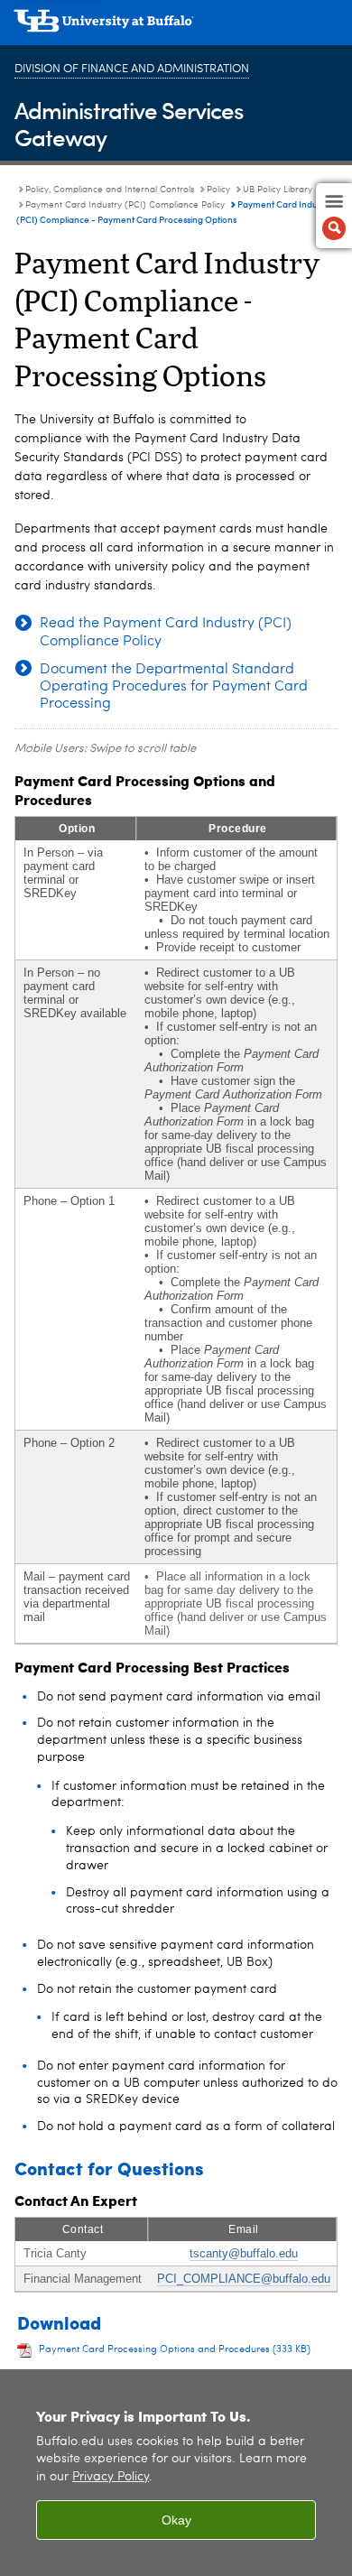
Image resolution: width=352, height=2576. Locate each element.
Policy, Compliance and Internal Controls (110, 190)
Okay (176, 2520)
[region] (176, 2473)
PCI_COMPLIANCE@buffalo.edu (244, 2279)
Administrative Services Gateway (129, 123)
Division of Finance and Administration (132, 69)
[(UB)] (176, 27)
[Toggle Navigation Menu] (334, 216)
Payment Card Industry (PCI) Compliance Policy (125, 205)
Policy (218, 190)
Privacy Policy (111, 2477)
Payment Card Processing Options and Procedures (175, 2350)
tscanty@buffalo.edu (244, 2253)
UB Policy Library (278, 190)
